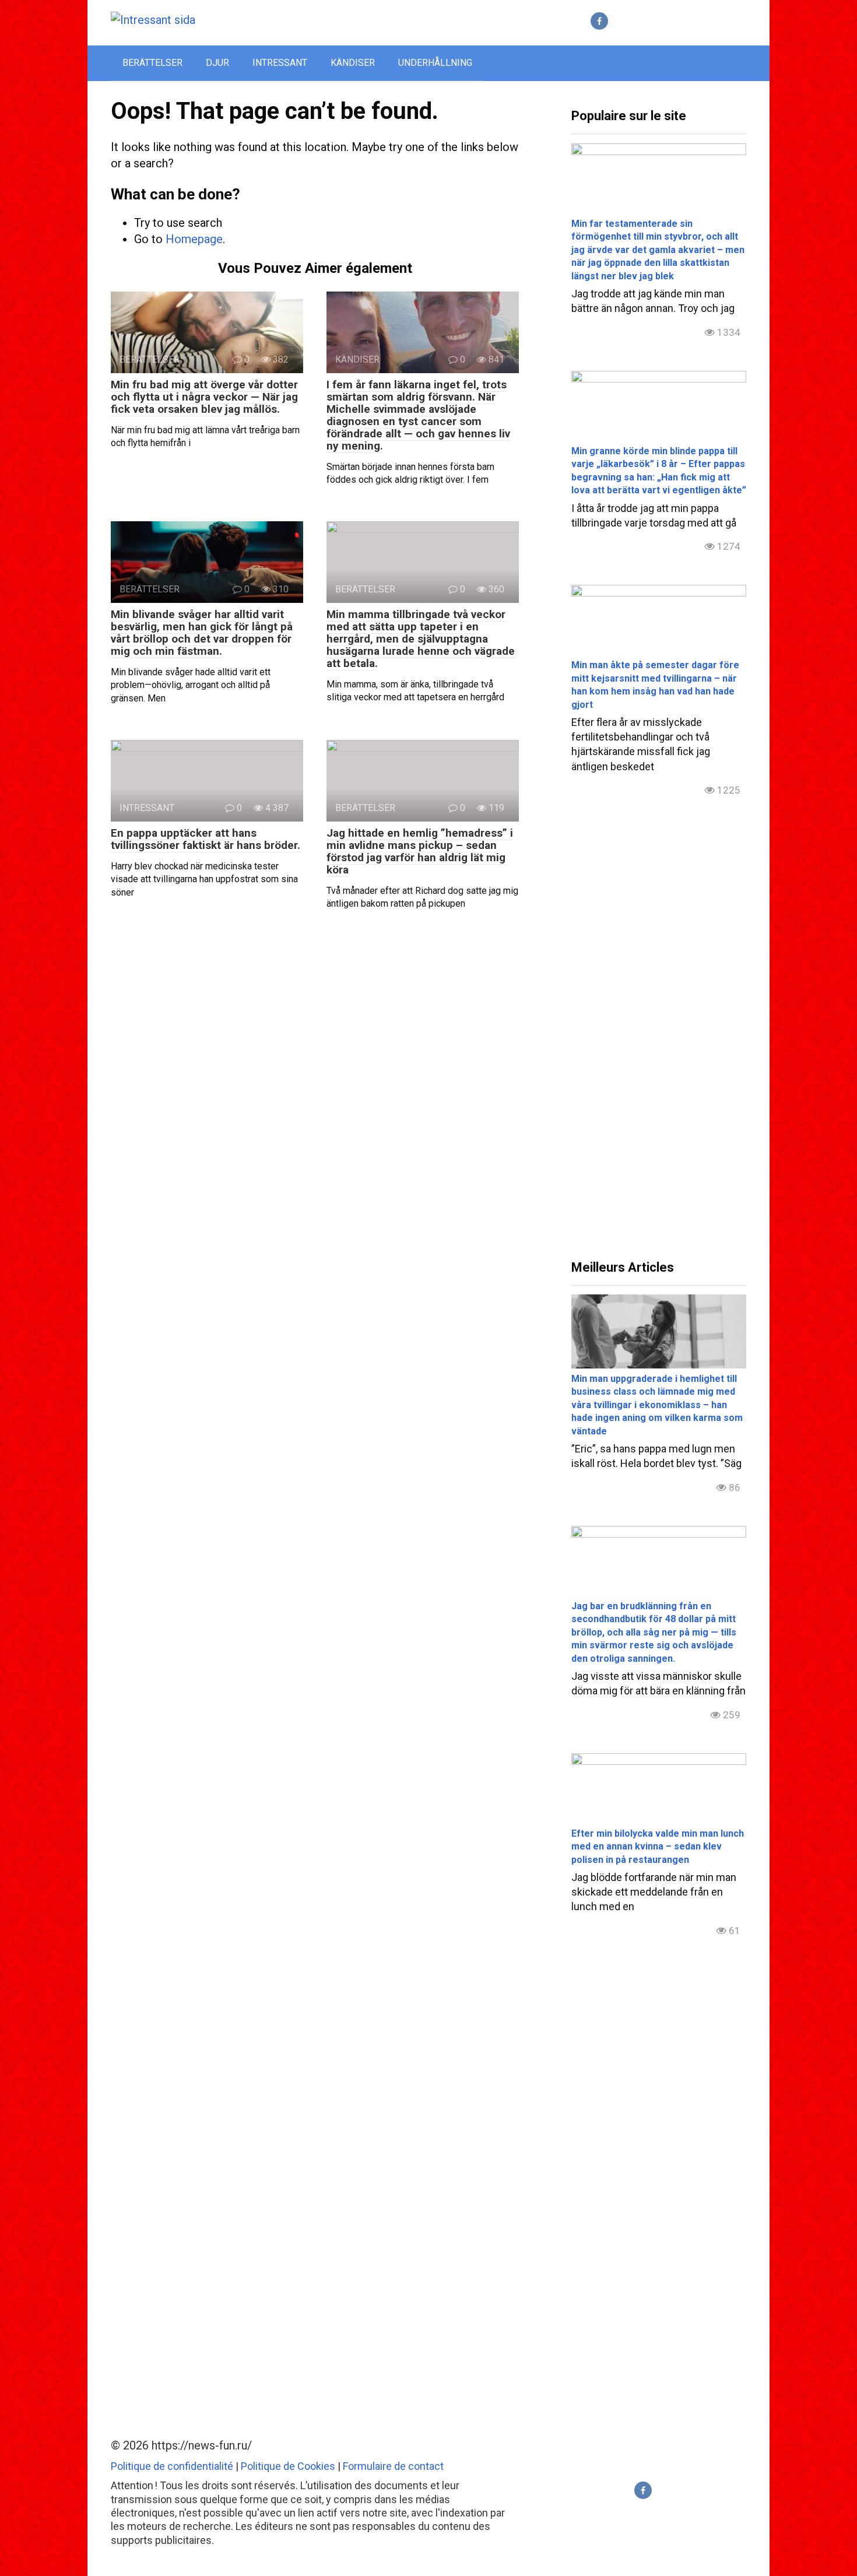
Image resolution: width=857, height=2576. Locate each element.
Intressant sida (263, 20)
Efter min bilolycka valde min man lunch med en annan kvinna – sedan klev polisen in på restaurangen (658, 1847)
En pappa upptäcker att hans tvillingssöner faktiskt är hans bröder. (206, 839)
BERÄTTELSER (152, 63)
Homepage (194, 239)
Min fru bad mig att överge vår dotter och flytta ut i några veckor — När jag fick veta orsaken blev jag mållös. (204, 397)
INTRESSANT (280, 63)
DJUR (217, 63)
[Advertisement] (659, 1038)
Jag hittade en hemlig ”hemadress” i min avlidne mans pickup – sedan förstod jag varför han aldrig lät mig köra (420, 851)
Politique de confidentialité (172, 2466)
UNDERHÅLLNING (435, 63)
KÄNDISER (353, 63)
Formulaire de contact (393, 2466)
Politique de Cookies (288, 2466)
